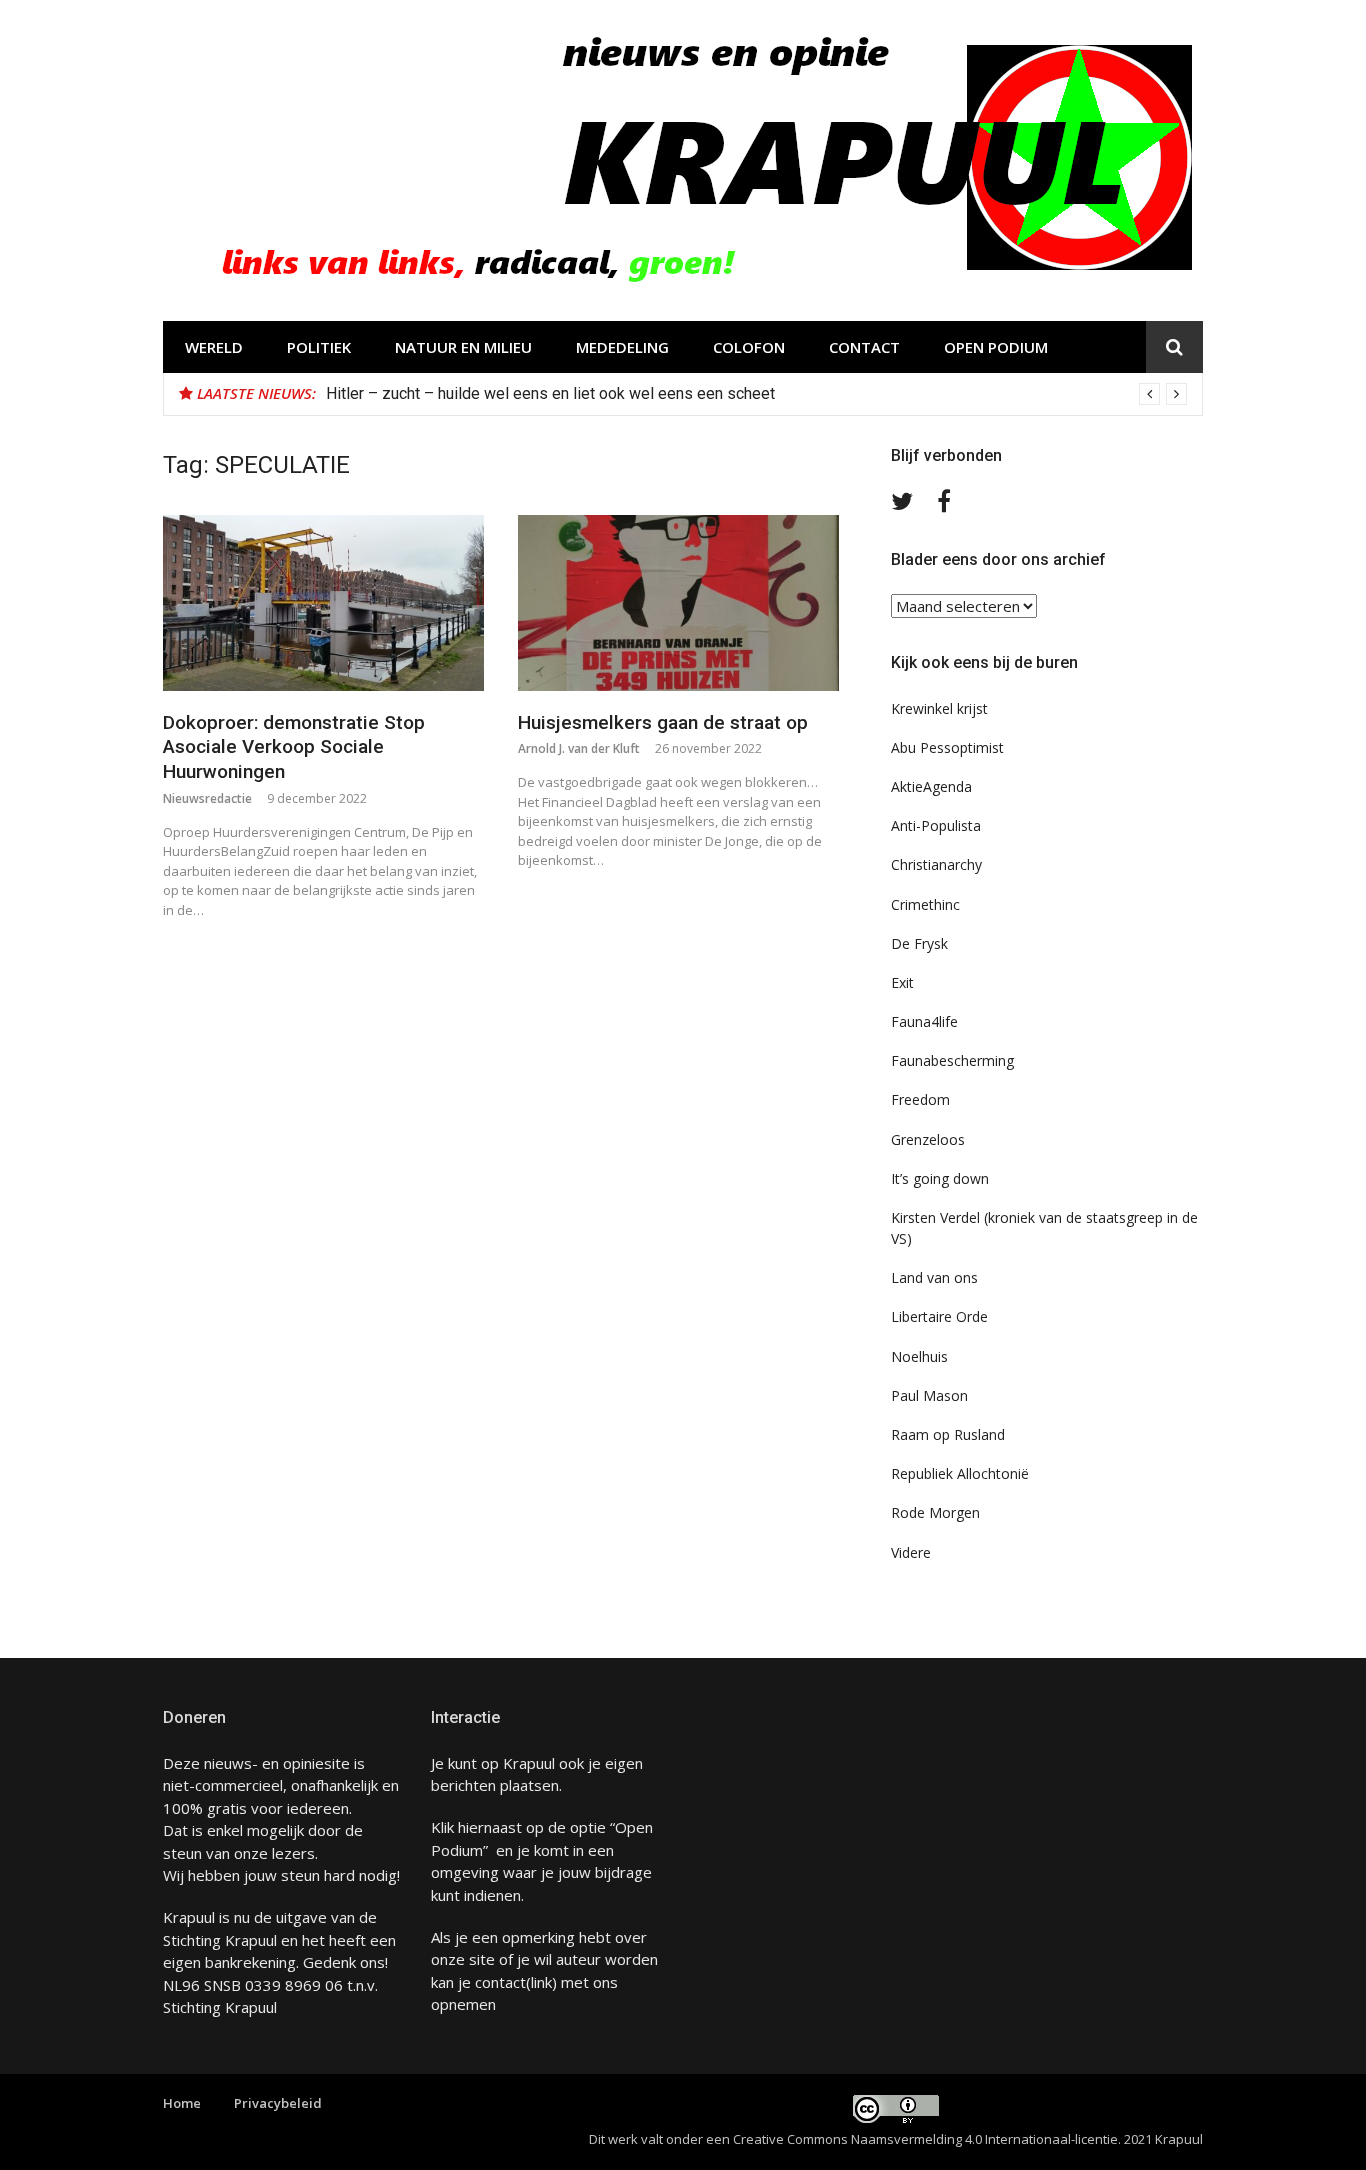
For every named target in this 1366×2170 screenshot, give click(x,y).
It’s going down (940, 1178)
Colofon (749, 347)
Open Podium (996, 347)
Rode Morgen (935, 1512)
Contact (864, 347)
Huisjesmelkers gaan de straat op (663, 722)
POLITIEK (319, 347)
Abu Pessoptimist (947, 747)
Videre (911, 1552)
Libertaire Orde (939, 1316)
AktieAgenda (931, 786)
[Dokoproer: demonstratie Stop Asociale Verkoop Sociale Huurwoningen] (323, 603)
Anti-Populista (936, 825)
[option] (756, 394)
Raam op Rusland (948, 1434)
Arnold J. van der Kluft (579, 748)
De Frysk (919, 943)
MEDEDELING (622, 347)
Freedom (920, 1099)
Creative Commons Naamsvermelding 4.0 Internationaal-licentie (925, 2139)
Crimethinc (925, 904)
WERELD (214, 347)
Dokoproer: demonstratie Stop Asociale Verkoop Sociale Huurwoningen (294, 747)
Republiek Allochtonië (960, 1473)
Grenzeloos (928, 1139)
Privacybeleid (278, 2103)
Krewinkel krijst (939, 708)
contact (500, 1982)
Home (182, 2103)
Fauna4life (924, 1021)
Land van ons (934, 1277)
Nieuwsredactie (207, 798)
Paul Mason (929, 1395)
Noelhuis (919, 1356)
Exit (902, 982)
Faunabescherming (952, 1060)
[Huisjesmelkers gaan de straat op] (678, 603)
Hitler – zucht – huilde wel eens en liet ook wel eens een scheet (550, 393)
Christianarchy (936, 864)
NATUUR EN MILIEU (463, 347)
